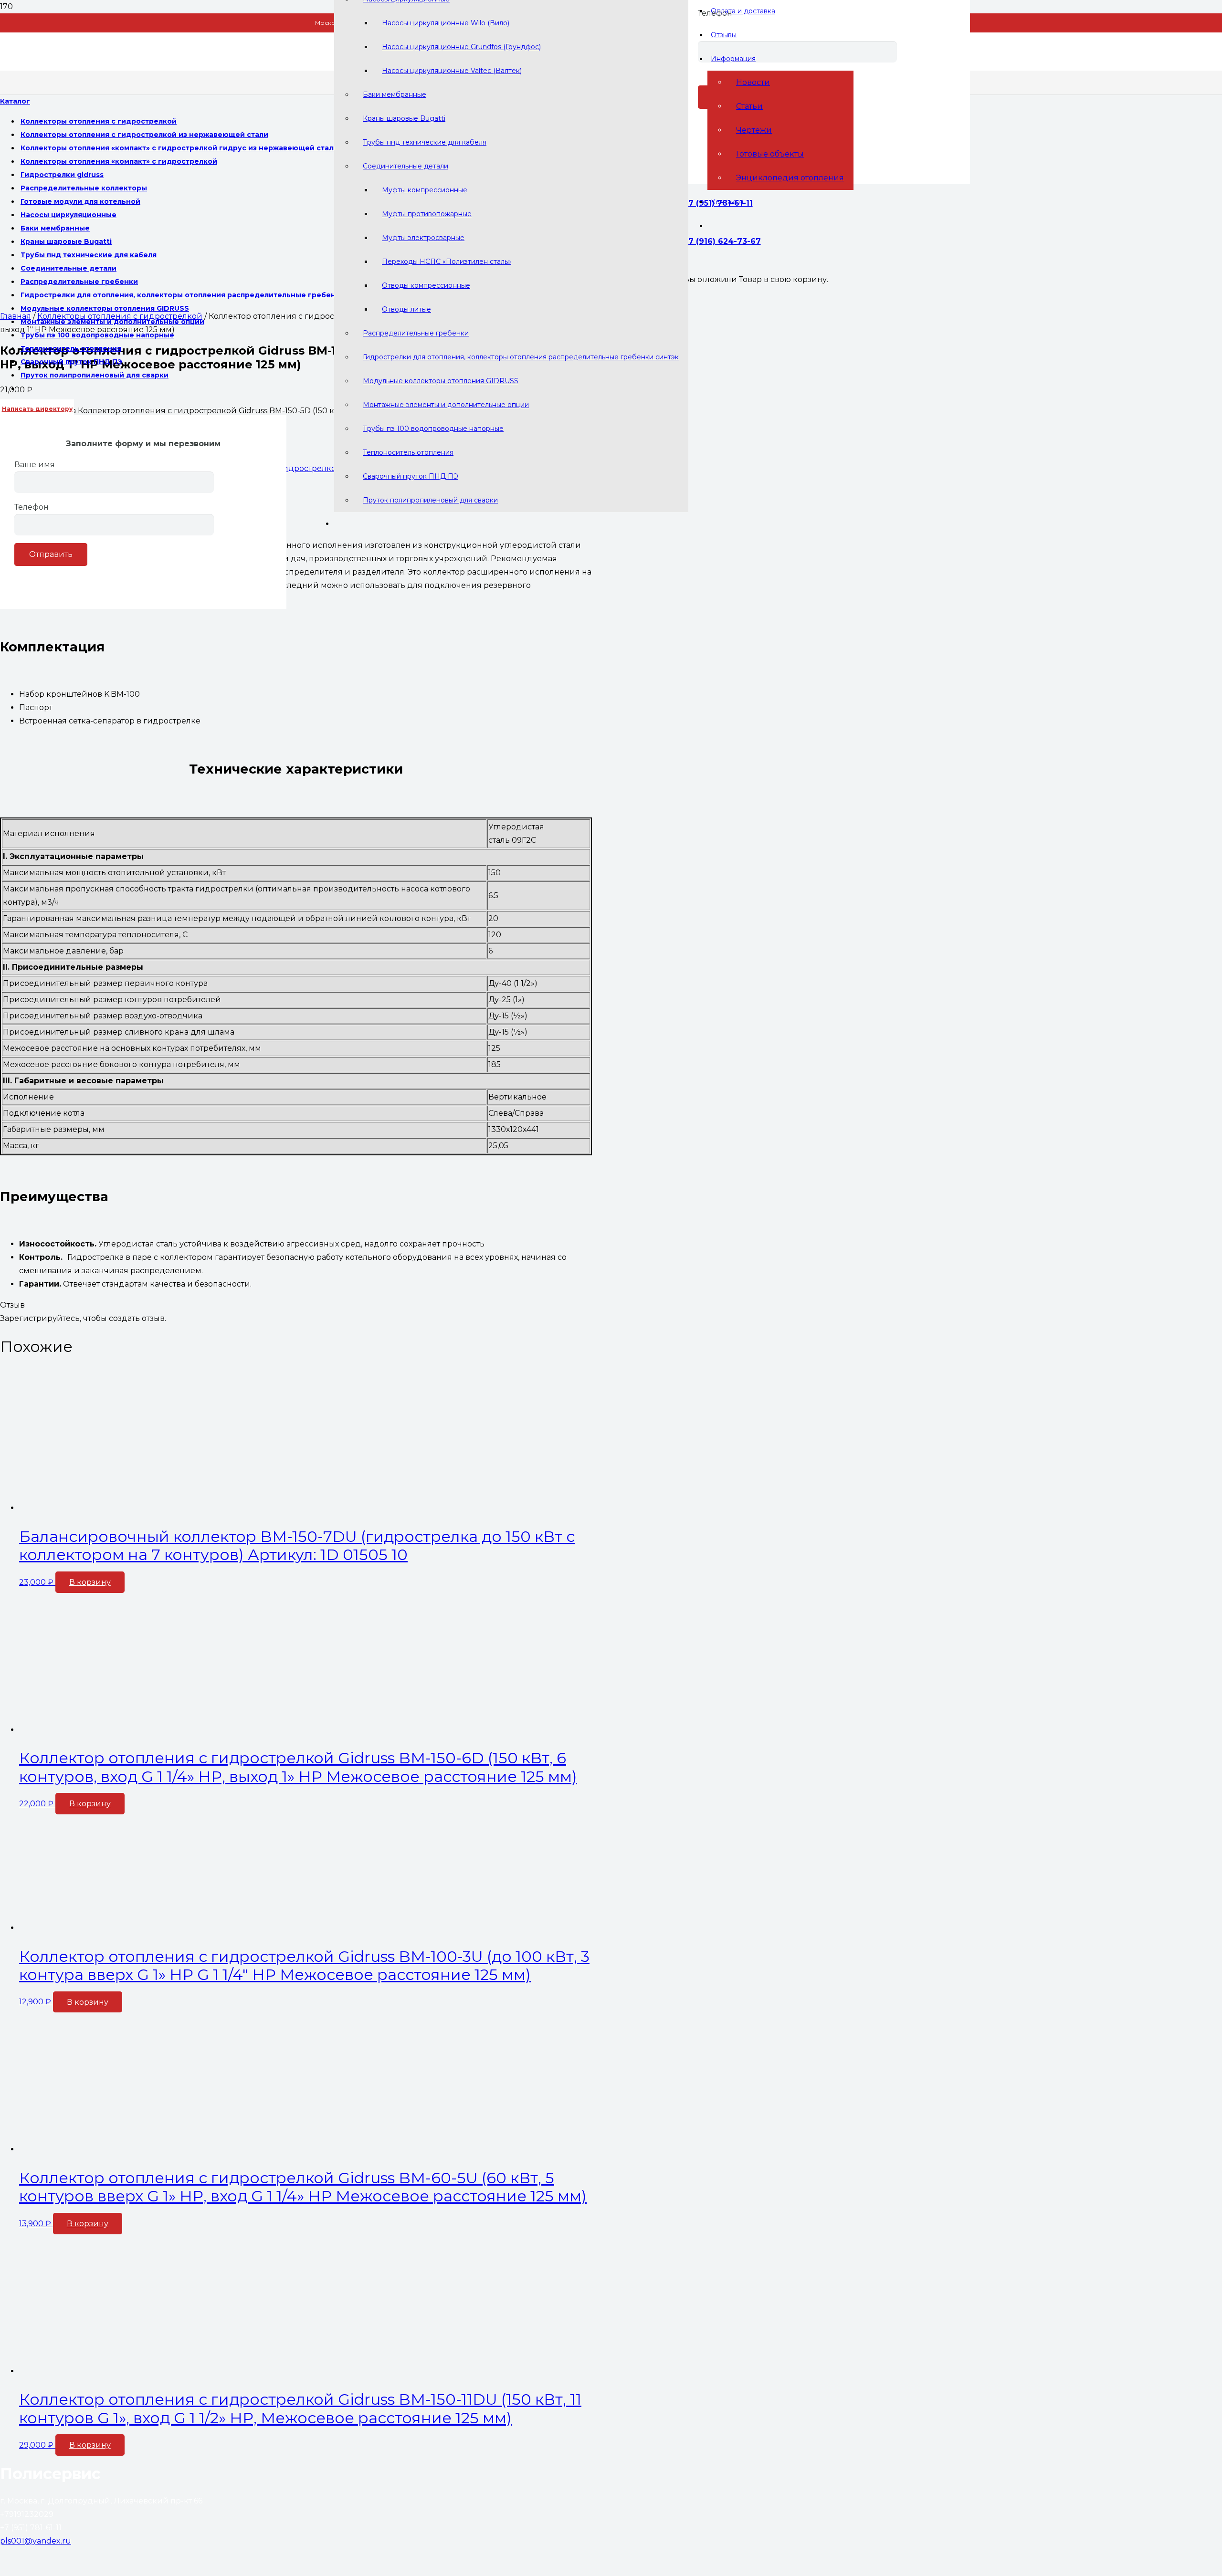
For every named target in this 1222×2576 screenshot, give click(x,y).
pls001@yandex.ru (36, 2541)
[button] (90, 1582)
